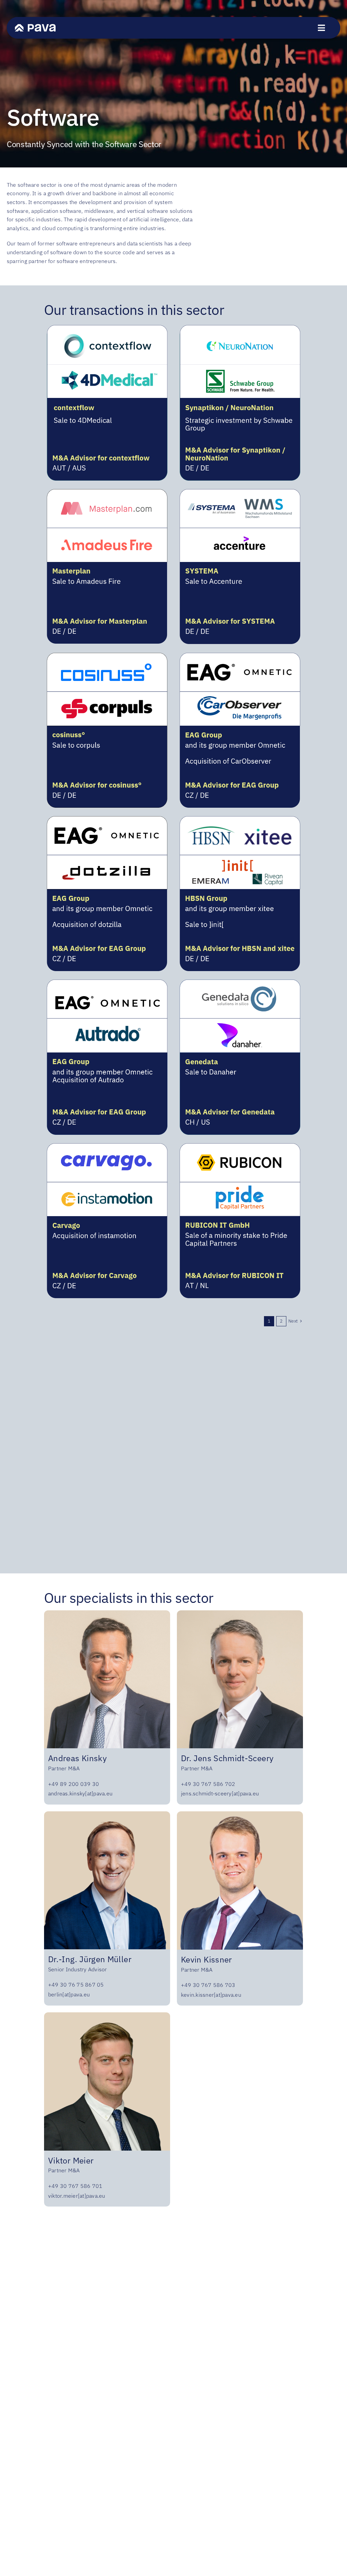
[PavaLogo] (35, 27)
